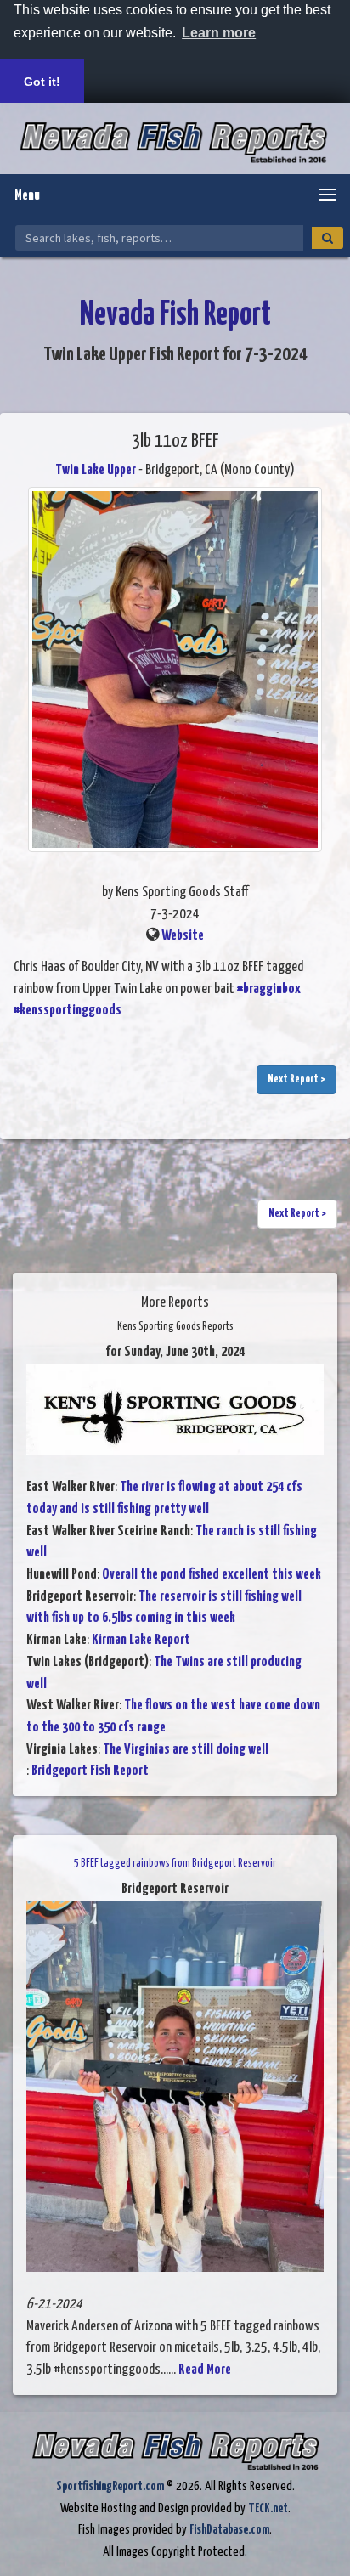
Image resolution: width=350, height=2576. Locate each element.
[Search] (327, 238)
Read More (205, 2370)
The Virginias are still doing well (186, 1750)
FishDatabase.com (229, 2530)
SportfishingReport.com (110, 2486)
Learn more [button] (219, 33)
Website (183, 936)
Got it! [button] (42, 82)
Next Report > (296, 1079)
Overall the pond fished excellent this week (212, 1575)
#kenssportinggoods (68, 1011)
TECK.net (268, 2508)
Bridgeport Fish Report (90, 1771)
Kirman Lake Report (141, 1640)
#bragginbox (269, 989)
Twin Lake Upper (96, 470)
